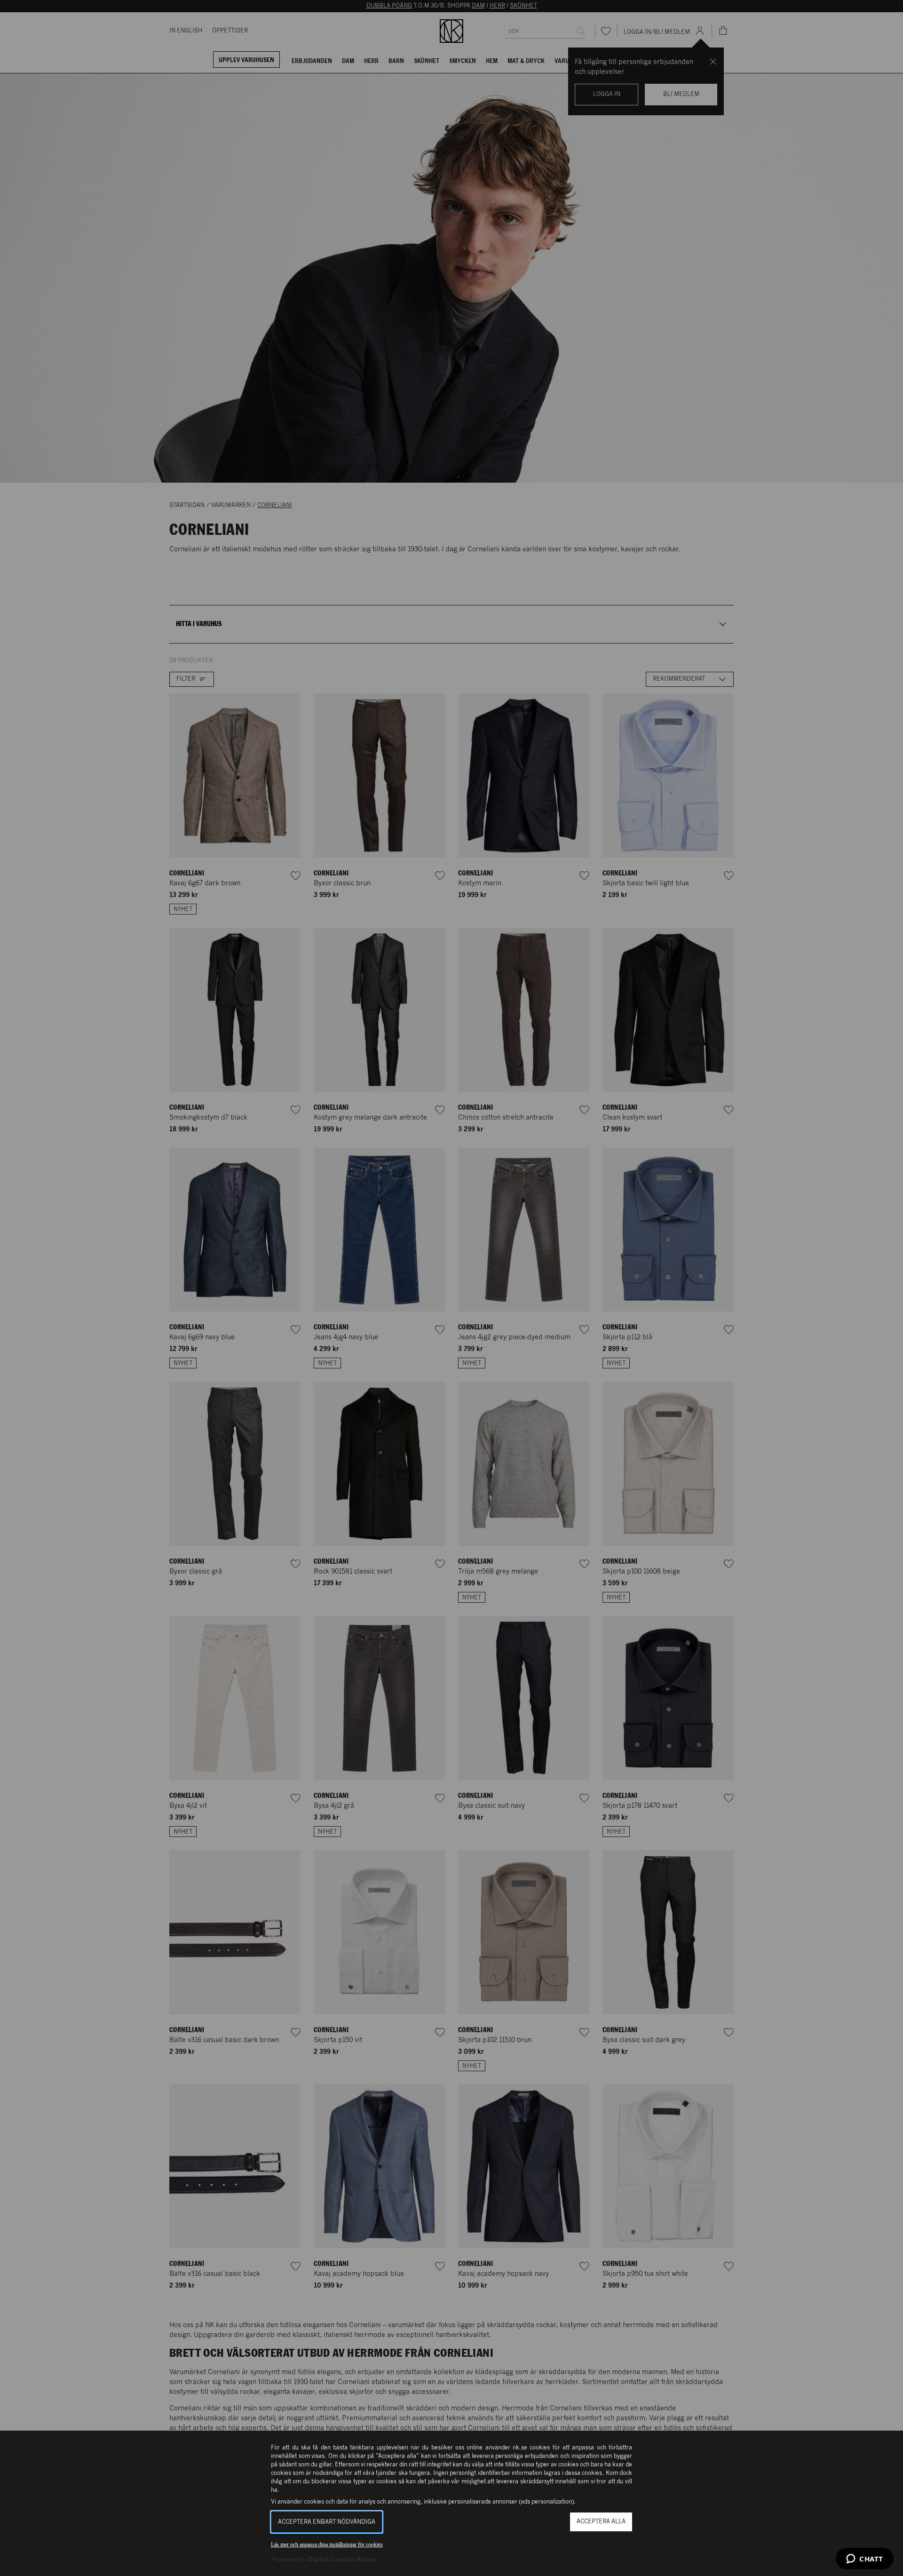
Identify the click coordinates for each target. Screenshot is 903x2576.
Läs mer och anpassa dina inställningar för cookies (327, 2544)
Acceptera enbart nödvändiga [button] (327, 2522)
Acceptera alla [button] (601, 2522)
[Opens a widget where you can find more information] (865, 2560)
